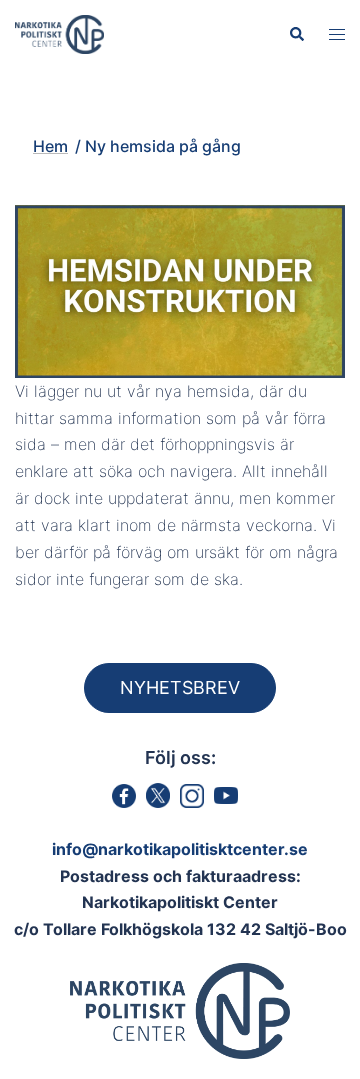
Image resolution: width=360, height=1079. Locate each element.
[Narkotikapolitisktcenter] (59, 33)
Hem (50, 146)
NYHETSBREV (180, 687)
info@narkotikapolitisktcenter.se (180, 849)
